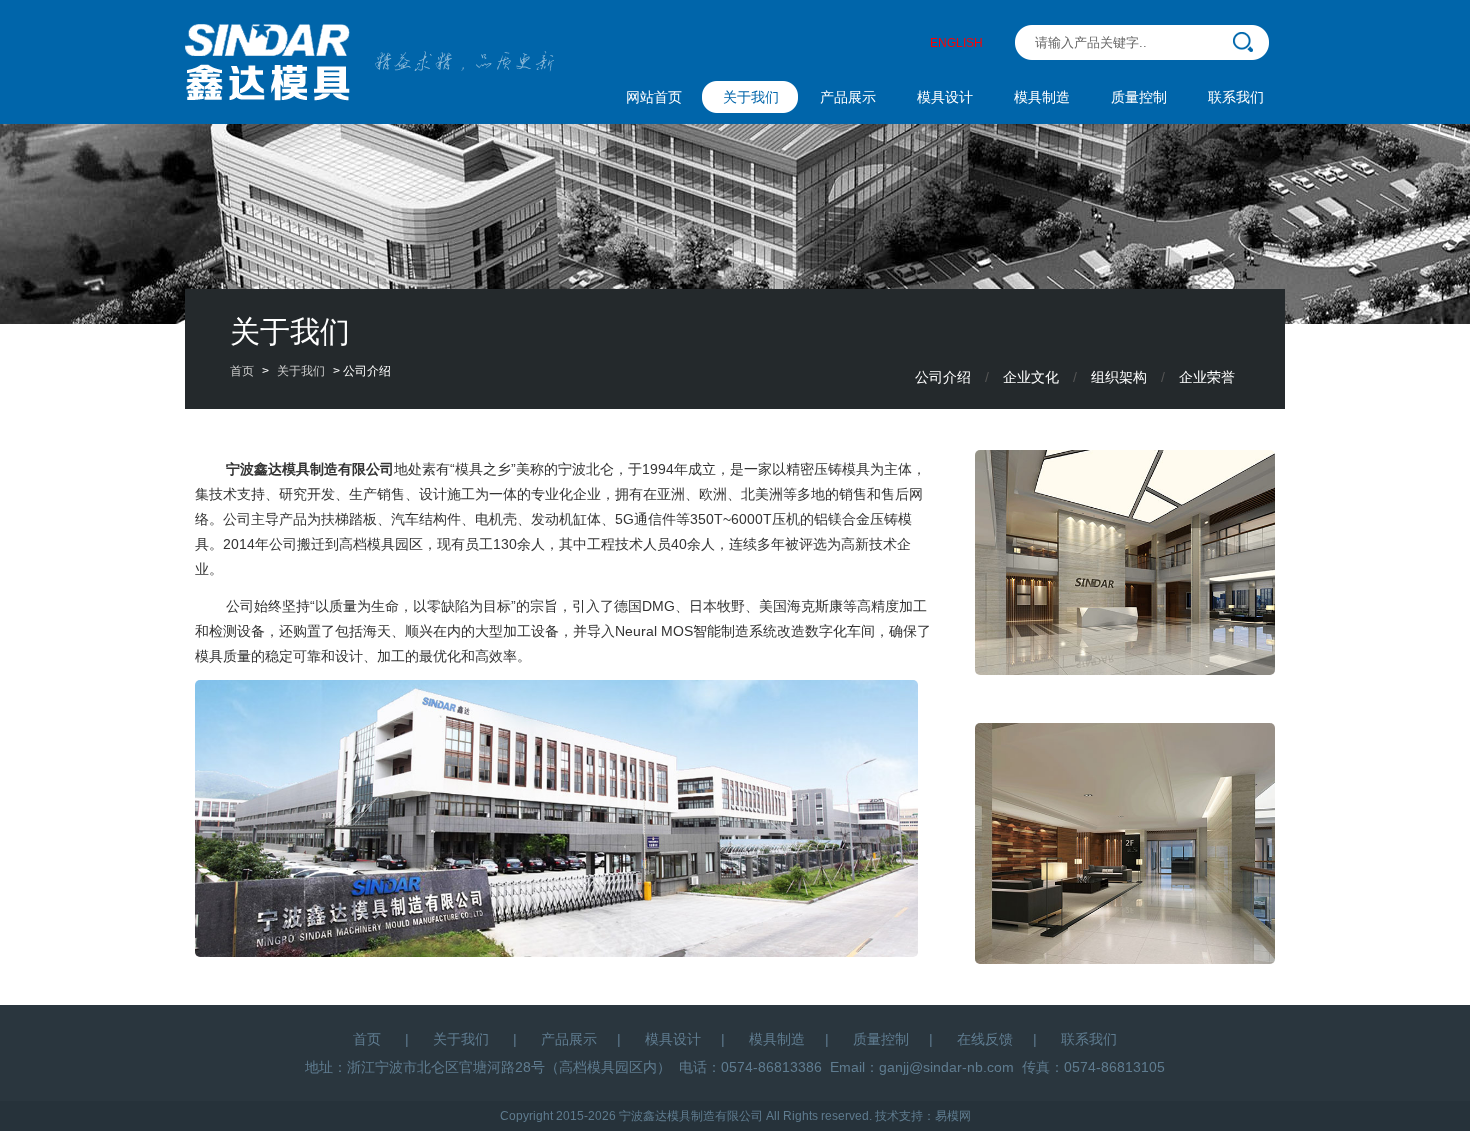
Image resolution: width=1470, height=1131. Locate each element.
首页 (242, 371)
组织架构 (1119, 377)
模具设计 (945, 97)
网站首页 (654, 97)
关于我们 (751, 97)
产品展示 (848, 97)
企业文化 (1031, 377)
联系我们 (1236, 97)
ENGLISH (956, 43)
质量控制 (1139, 97)
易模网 (953, 1116)
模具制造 (1042, 97)
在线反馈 (985, 1039)
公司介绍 (943, 377)
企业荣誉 (1207, 377)
